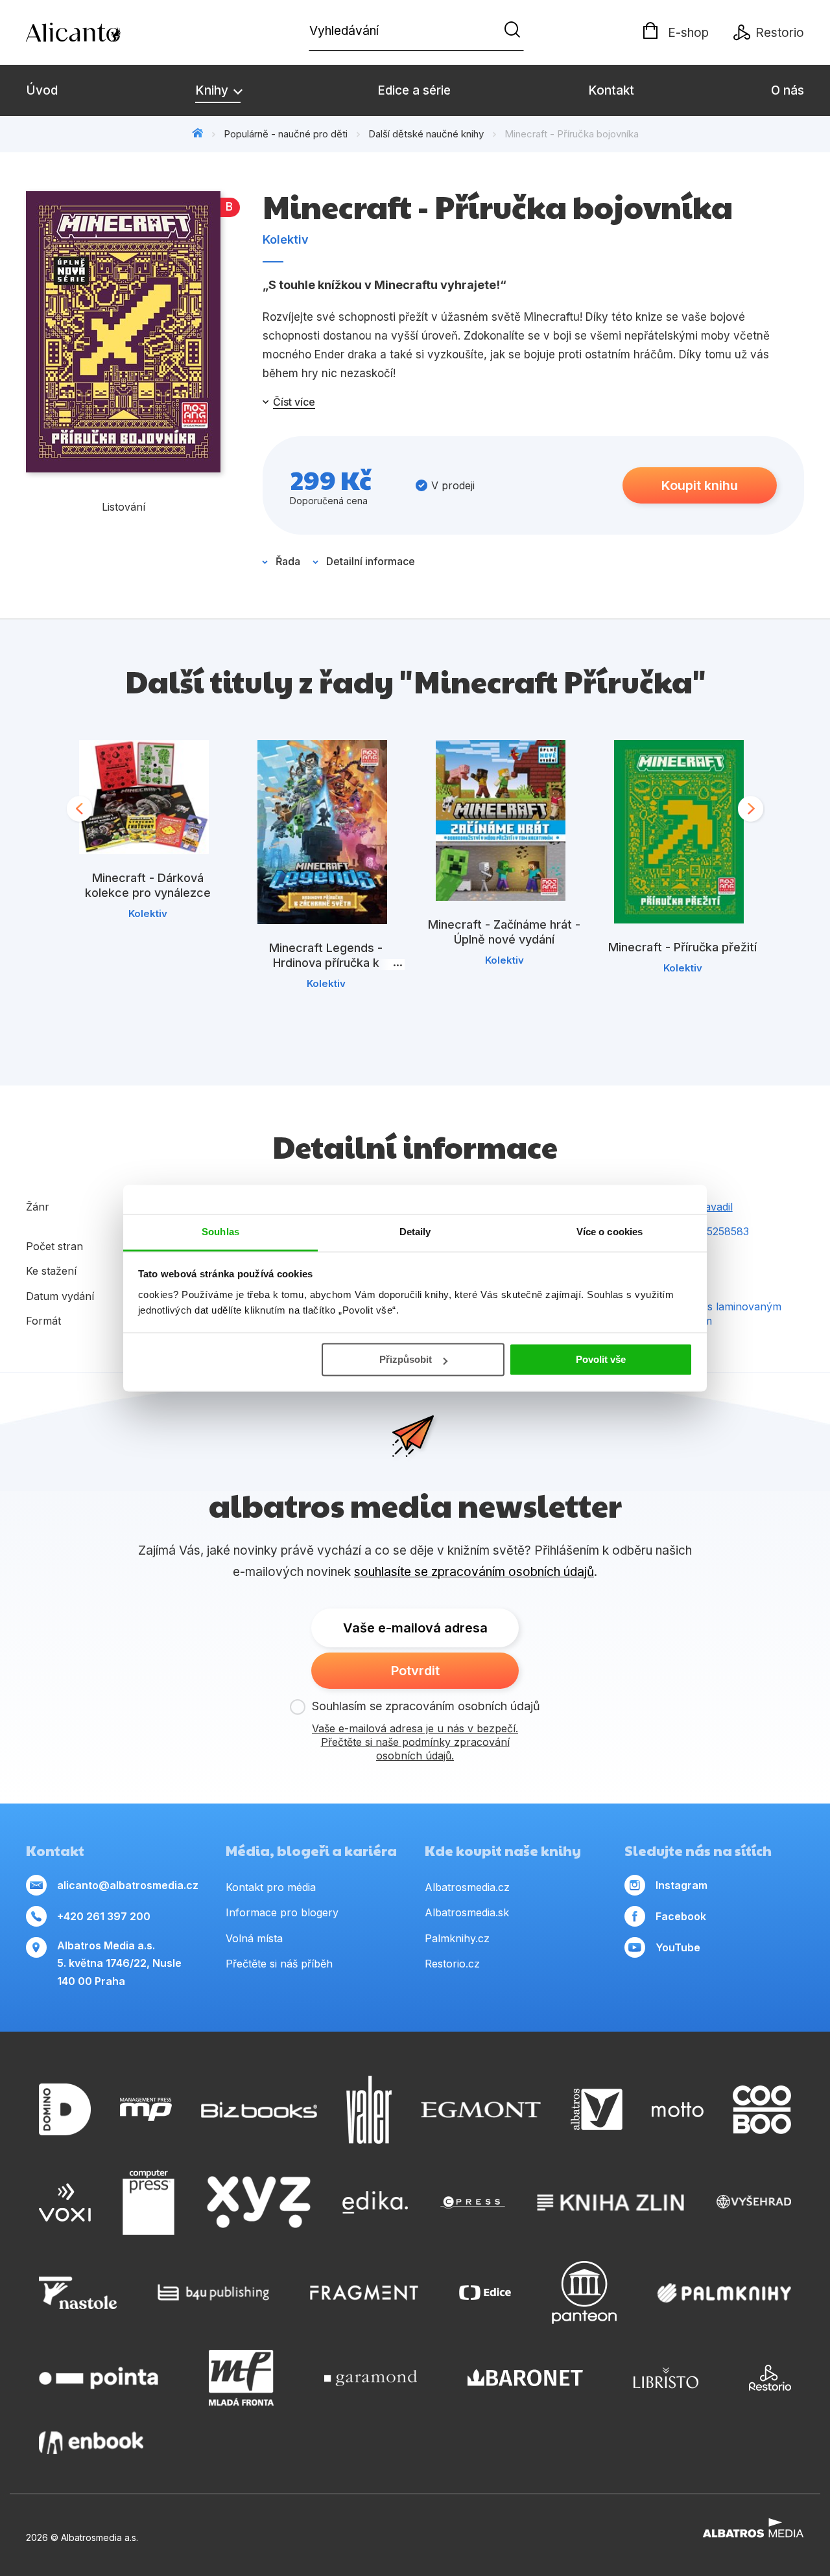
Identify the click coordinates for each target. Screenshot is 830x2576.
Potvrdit (415, 1671)
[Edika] (375, 2203)
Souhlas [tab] (220, 1232)
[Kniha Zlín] (611, 2203)
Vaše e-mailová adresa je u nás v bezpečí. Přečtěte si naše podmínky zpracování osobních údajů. (415, 1742)
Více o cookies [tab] (610, 1232)
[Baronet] (525, 2378)
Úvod (42, 90)
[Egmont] (481, 2110)
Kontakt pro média (271, 1887)
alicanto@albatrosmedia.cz (128, 1885)
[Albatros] (597, 2110)
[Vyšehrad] (754, 2203)
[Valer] (369, 2110)
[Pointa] (99, 2378)
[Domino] (65, 2110)
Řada (288, 561)
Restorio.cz (452, 1964)
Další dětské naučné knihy (426, 134)
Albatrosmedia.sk (467, 1912)
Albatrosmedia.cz (467, 1887)
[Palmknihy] (724, 2292)
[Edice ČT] (485, 2292)
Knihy (213, 90)
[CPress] (473, 2203)
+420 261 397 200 (104, 1916)
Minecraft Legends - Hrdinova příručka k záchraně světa (326, 963)
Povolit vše (601, 1359)
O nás (788, 90)
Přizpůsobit (406, 1359)
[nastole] (78, 2292)
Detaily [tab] (415, 1232)
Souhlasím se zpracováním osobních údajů (426, 1706)
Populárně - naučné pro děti (286, 134)
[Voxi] (65, 2203)
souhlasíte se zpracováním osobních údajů (474, 1572)
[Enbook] (91, 2443)
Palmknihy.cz (457, 1938)
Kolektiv (286, 239)
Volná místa (254, 1938)
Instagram (682, 1885)
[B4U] (214, 2292)
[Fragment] (364, 2292)
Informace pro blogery (282, 1912)
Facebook (681, 1916)
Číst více (294, 402)
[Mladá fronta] (241, 2378)
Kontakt (611, 90)
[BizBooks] (259, 2110)
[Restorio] (770, 2378)
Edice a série (414, 90)
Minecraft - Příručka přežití (682, 947)
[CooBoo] (762, 2110)
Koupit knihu (700, 485)
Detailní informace (371, 561)
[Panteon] (584, 2292)
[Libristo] (666, 2378)
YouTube (678, 1947)
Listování (124, 507)
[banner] (101, 32)
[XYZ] (259, 2203)
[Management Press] (146, 2110)
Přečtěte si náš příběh (279, 1964)
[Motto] (678, 2110)
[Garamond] (371, 2378)
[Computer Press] (148, 2203)
